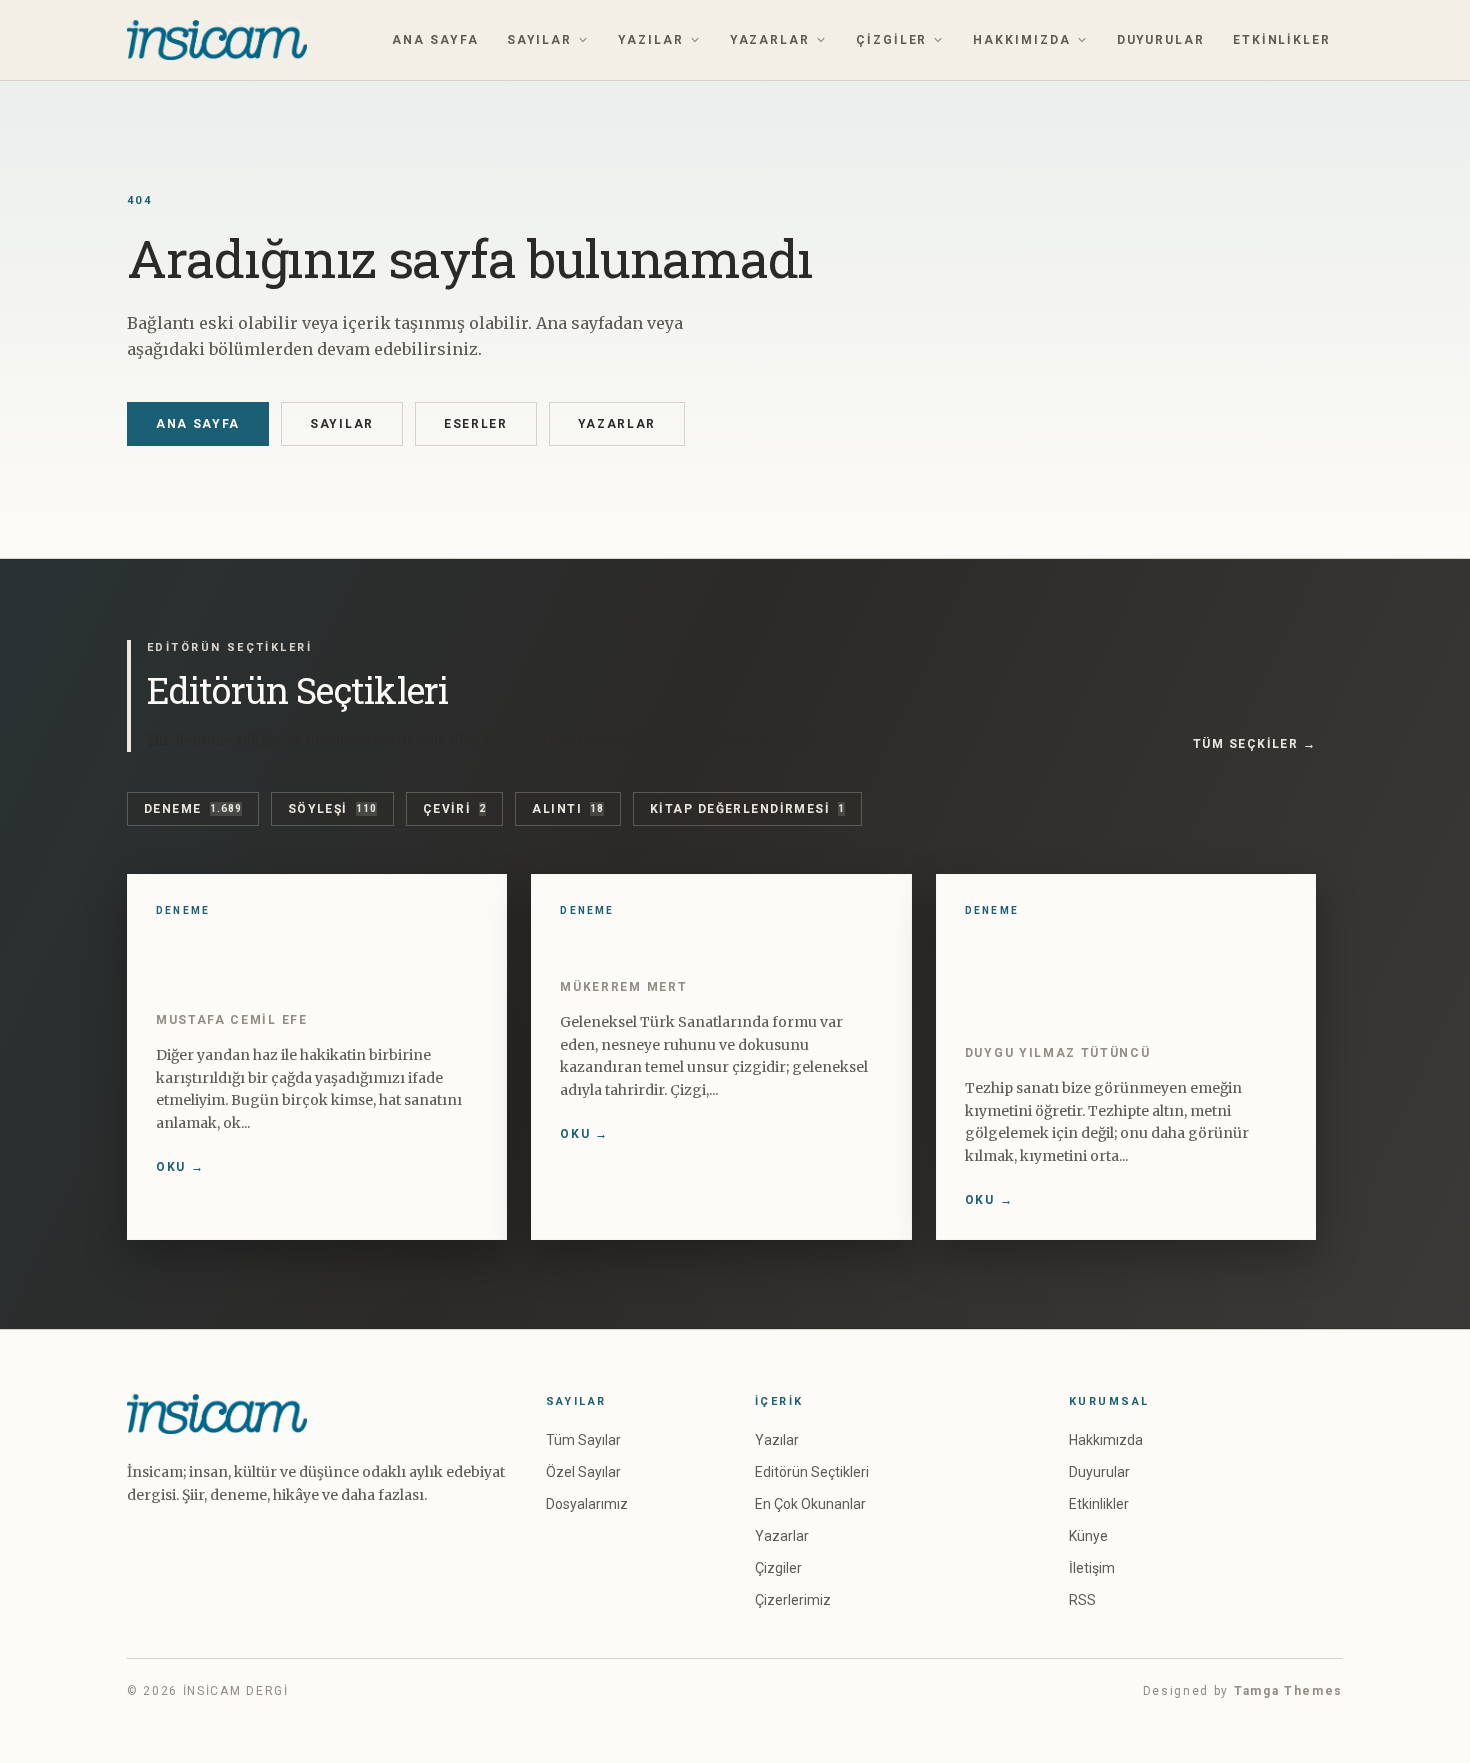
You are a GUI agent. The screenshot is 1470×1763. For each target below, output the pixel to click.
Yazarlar (770, 40)
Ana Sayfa (435, 40)
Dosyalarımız (587, 1504)
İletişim (1092, 1568)
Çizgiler (891, 40)
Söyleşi (332, 809)
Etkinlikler (1282, 40)
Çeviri (455, 809)
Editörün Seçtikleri (812, 1472)
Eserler (476, 424)
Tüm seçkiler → (1254, 744)
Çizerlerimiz (793, 1600)
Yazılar (650, 40)
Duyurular (1161, 40)
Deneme (193, 809)
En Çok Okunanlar (810, 1504)
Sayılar (539, 40)
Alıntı (568, 809)
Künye (1088, 1536)
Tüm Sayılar (583, 1440)
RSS (1082, 1600)
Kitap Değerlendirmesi (747, 809)
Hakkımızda (1021, 40)
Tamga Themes (1288, 1691)
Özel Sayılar (583, 1472)
